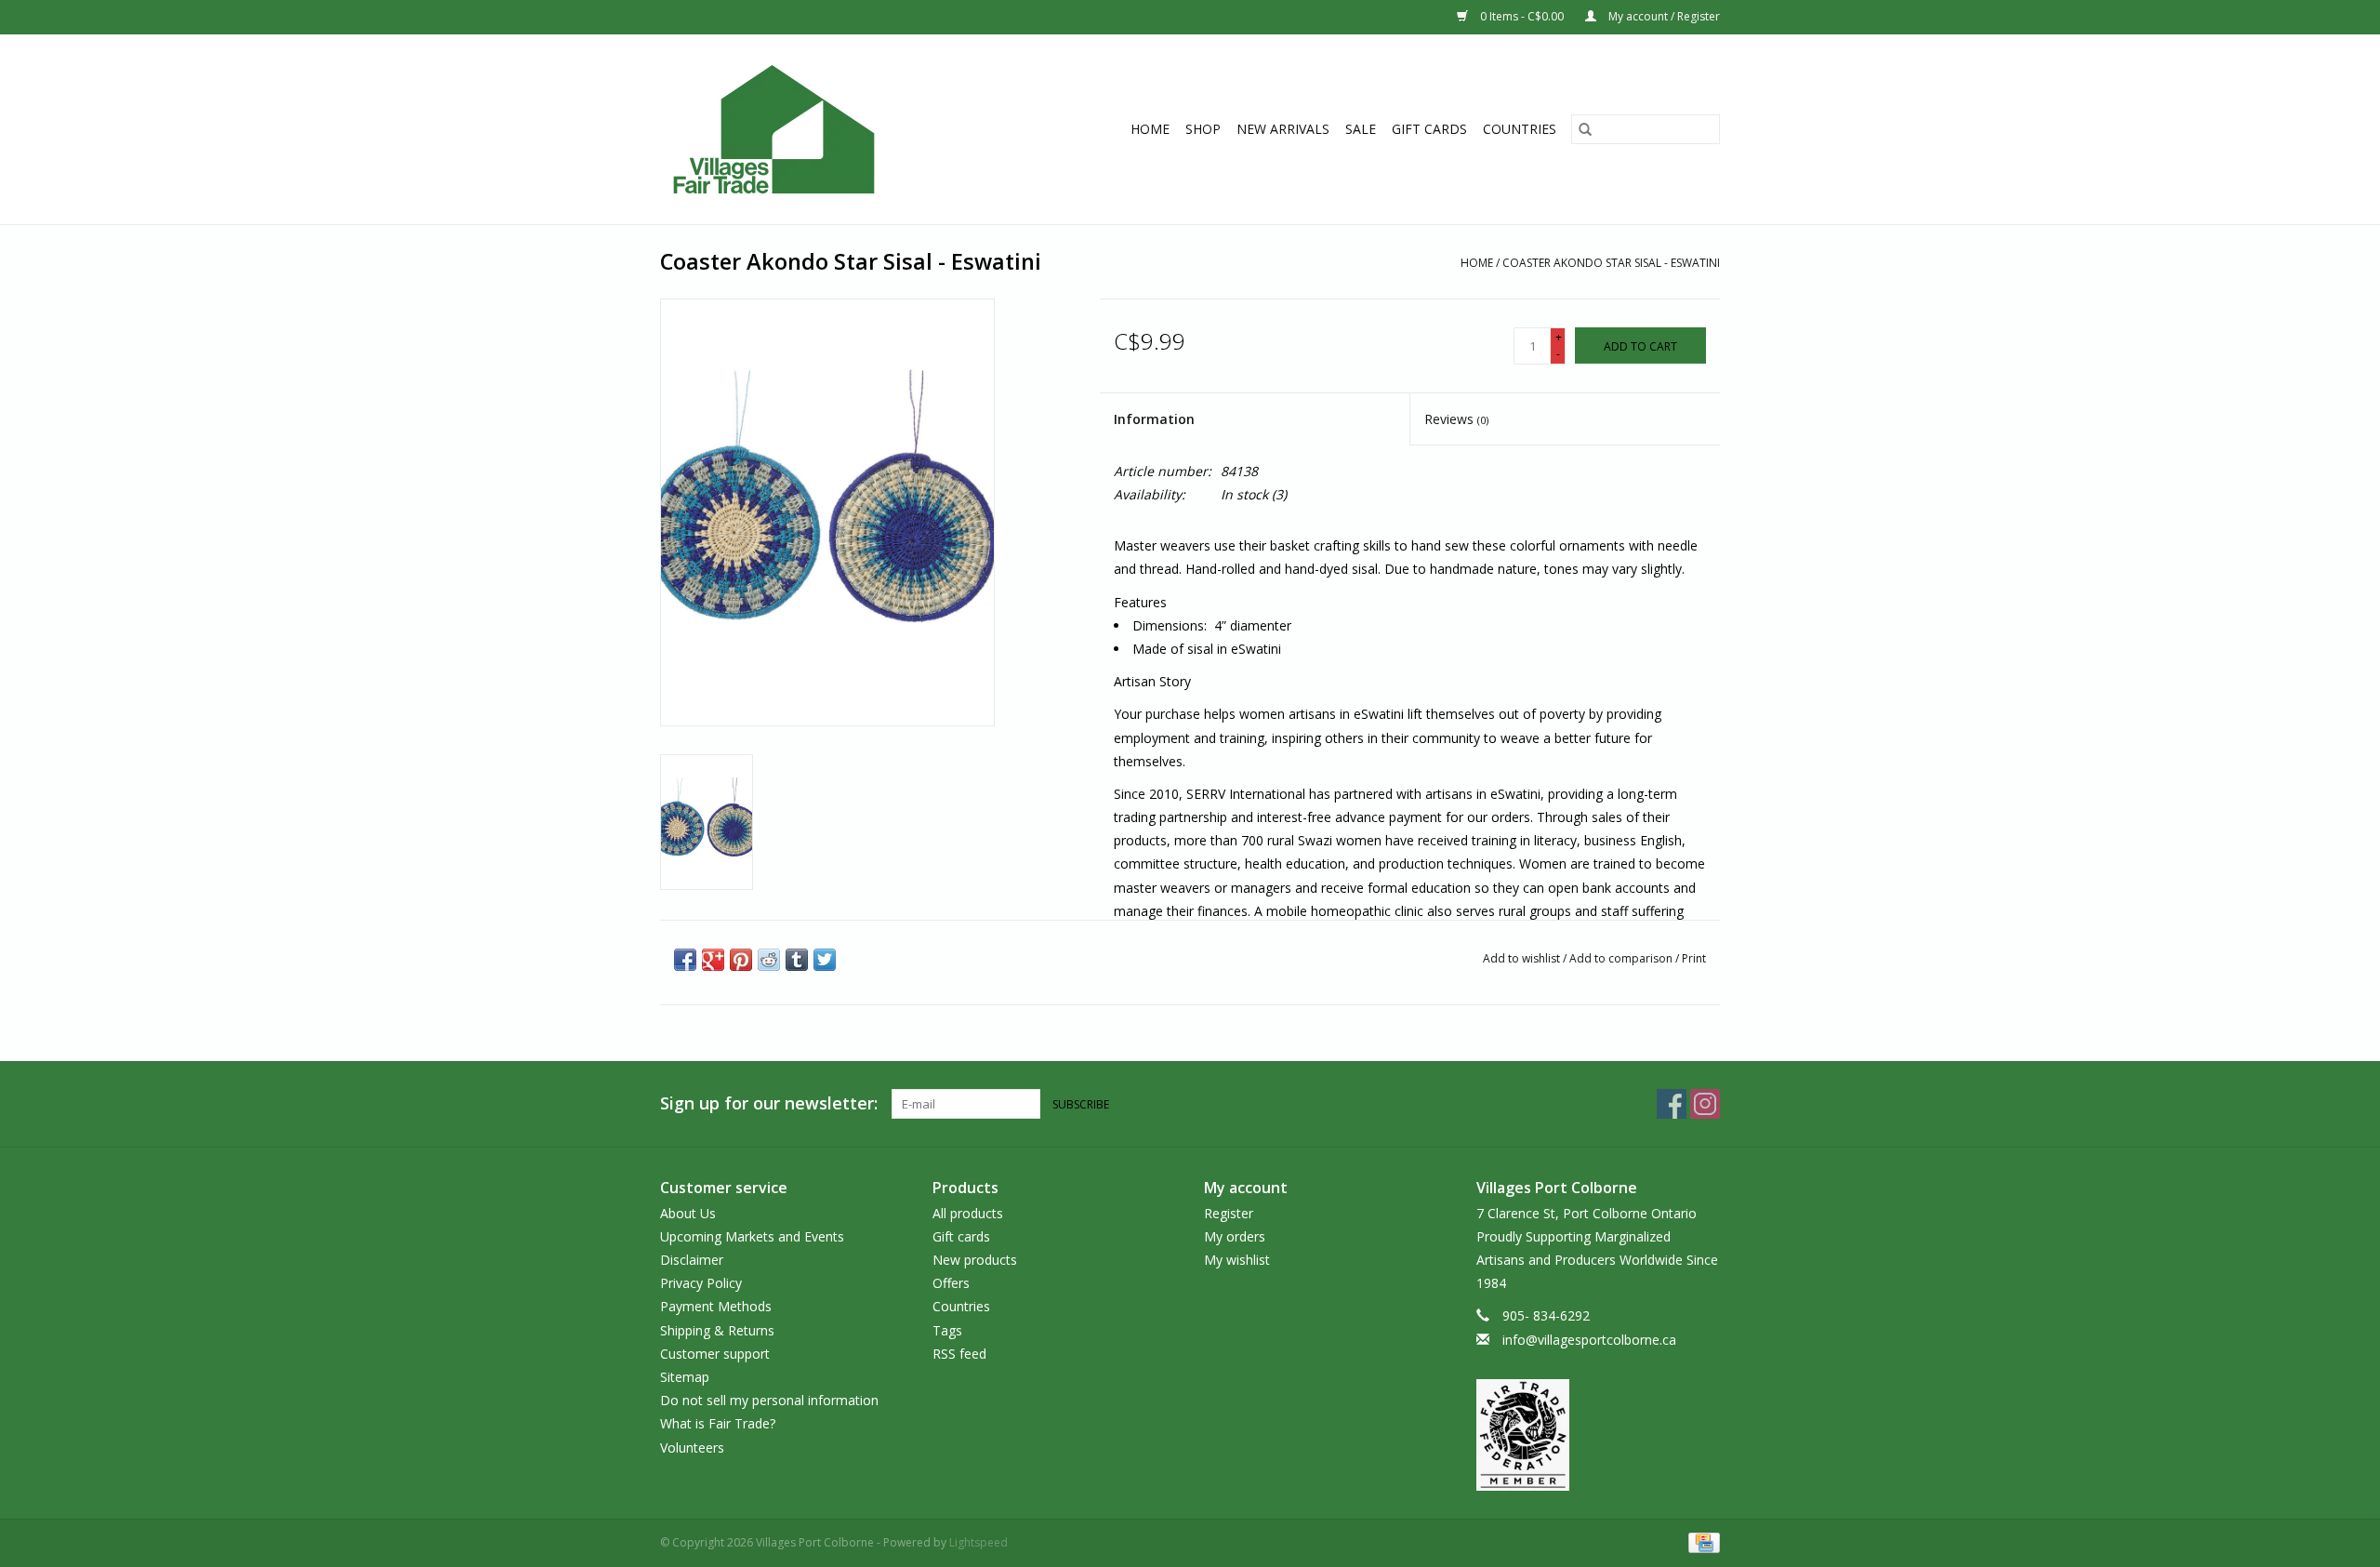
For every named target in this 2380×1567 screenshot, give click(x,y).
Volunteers (692, 1447)
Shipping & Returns (717, 1330)
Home (1150, 129)
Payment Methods (716, 1306)
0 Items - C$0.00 (1522, 16)
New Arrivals (1283, 129)
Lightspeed (978, 1542)
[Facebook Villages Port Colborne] (1672, 1104)
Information (1154, 419)
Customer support (715, 1354)
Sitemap (685, 1377)
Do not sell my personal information (769, 1400)
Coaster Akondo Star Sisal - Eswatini (1611, 263)
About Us (688, 1213)
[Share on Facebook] (685, 960)
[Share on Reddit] (769, 960)
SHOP (1203, 129)
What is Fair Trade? (718, 1423)
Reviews (1456, 419)
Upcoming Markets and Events (752, 1236)
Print (1694, 958)
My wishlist (1237, 1260)
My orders (1235, 1236)
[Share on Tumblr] (797, 960)
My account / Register (1663, 16)
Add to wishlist (1523, 958)
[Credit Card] (1701, 1541)
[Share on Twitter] (825, 960)
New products (975, 1260)
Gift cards (1429, 129)
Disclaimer (692, 1260)
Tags (947, 1330)
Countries (1520, 129)
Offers (951, 1283)
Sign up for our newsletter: (769, 1103)
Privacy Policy (701, 1283)
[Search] (1585, 129)
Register (1229, 1213)
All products (968, 1213)
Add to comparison (1622, 958)
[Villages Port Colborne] (807, 129)
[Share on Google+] (713, 960)
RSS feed (959, 1354)
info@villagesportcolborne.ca (1589, 1340)
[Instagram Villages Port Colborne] (1705, 1104)
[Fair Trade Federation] (1599, 1435)
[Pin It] (741, 960)
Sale (1361, 129)
